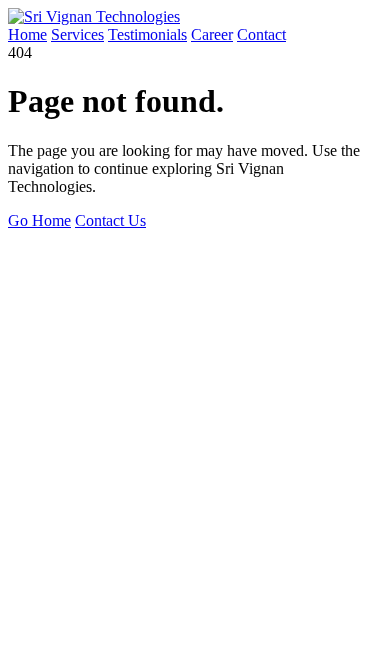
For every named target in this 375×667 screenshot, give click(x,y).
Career (212, 34)
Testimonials (147, 34)
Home (27, 34)
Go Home (39, 220)
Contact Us (110, 220)
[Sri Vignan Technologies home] (94, 16)
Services (77, 34)
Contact (261, 34)
